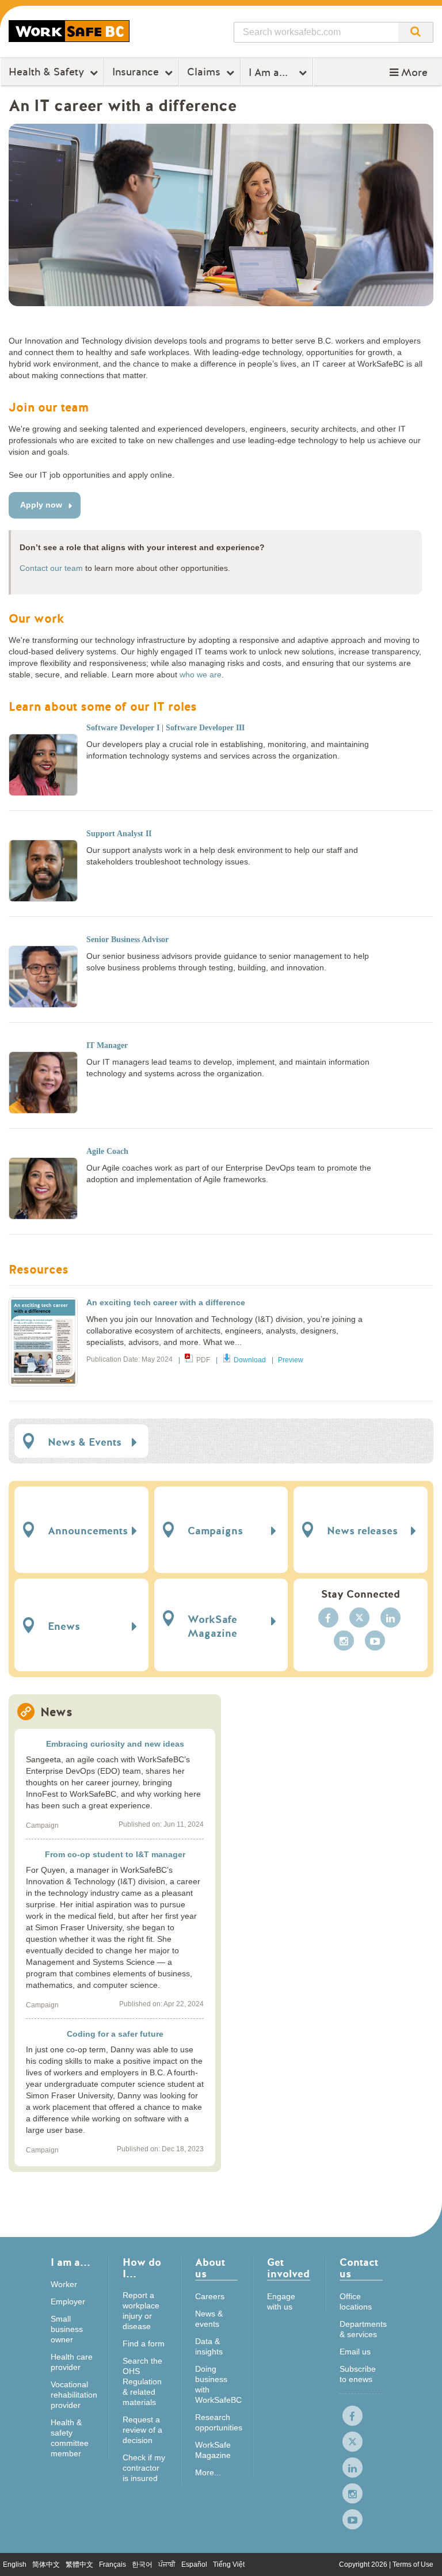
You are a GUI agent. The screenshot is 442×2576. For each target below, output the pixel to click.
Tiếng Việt (229, 2564)
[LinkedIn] (390, 1617)
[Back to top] (422, 2556)
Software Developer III (205, 728)
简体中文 (46, 2564)
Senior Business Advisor (127, 940)
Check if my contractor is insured (144, 2468)
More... (208, 2472)
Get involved (288, 2269)
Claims (204, 72)
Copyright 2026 (364, 2564)
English (15, 2564)
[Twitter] (359, 1617)
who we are (201, 675)
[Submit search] (416, 32)
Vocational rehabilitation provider (74, 2395)
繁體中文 (79, 2564)
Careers (210, 2296)
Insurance (136, 72)
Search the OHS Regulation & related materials (142, 2381)
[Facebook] (328, 1617)
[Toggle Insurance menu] (170, 73)
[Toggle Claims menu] (232, 73)
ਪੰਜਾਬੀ (167, 2564)
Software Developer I (123, 728)
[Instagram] (344, 1641)
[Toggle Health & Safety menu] (95, 73)
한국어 (142, 2564)
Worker (64, 2284)
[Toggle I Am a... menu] (304, 73)
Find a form (144, 2343)
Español (194, 2564)
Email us (355, 2352)
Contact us (359, 2269)
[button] (409, 73)
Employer (68, 2301)
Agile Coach (107, 1151)
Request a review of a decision (142, 2430)
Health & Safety (46, 72)
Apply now (41, 505)
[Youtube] (375, 1641)
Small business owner (67, 2329)
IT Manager (107, 1045)
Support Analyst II (119, 834)
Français (113, 2564)
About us (210, 2269)
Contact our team (51, 568)
